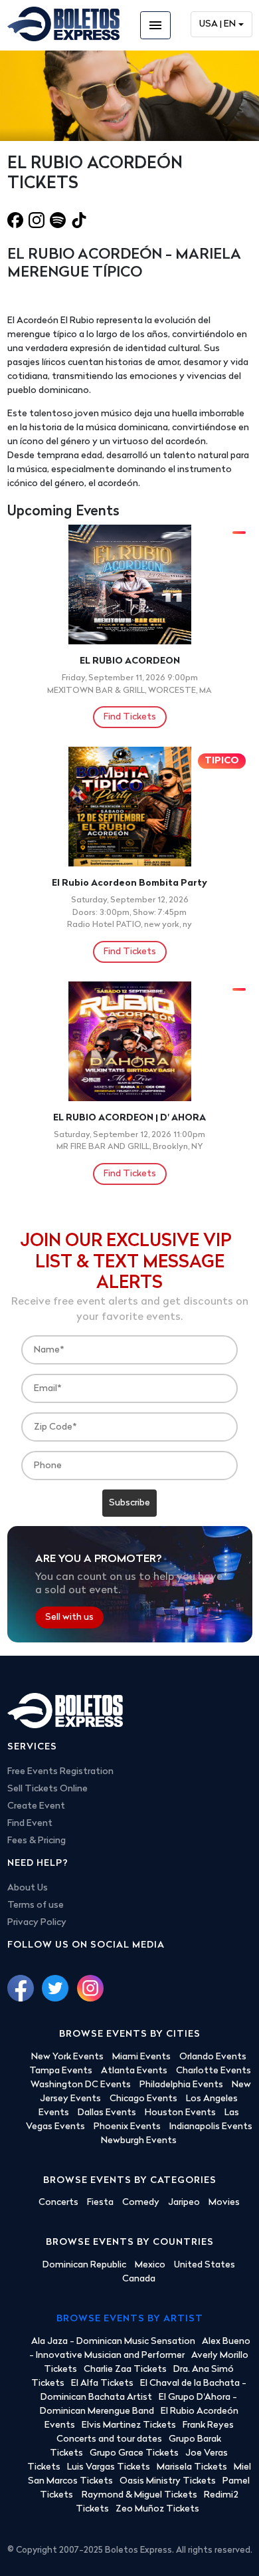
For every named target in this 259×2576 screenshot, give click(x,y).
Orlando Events (213, 2057)
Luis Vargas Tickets (109, 2467)
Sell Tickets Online (47, 1789)
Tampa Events (61, 2071)
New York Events (67, 2057)
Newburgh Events (139, 2141)
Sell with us (69, 1617)
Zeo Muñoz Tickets (157, 2509)
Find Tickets (130, 717)
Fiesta (100, 2203)
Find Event (30, 1824)
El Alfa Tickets (102, 2383)
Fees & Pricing (37, 1841)
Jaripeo (184, 2203)
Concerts (58, 2203)
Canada (139, 2279)
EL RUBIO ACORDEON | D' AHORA (129, 1118)
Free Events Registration (60, 1772)
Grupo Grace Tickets (134, 2453)
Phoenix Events (127, 2127)
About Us (28, 1888)
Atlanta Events (134, 2071)
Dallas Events (107, 2113)
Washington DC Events (81, 2085)
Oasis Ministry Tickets (168, 2481)
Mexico (150, 2265)
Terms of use (36, 1905)
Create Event (36, 1806)
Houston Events (180, 2113)
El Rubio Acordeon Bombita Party (129, 883)
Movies (224, 2203)
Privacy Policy (37, 1923)
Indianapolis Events (211, 2127)
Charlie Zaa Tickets (125, 2370)
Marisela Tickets (192, 2467)
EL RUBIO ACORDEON (130, 661)
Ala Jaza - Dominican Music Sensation (113, 2342)
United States (205, 2265)
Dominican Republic (84, 2265)
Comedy (141, 2203)
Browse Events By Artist (130, 2319)
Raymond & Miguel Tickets (139, 2495)
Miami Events (141, 2057)
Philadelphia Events (181, 2085)
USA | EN (217, 24)
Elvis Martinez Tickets (129, 2425)
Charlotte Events (214, 2071)
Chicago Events (143, 2099)
